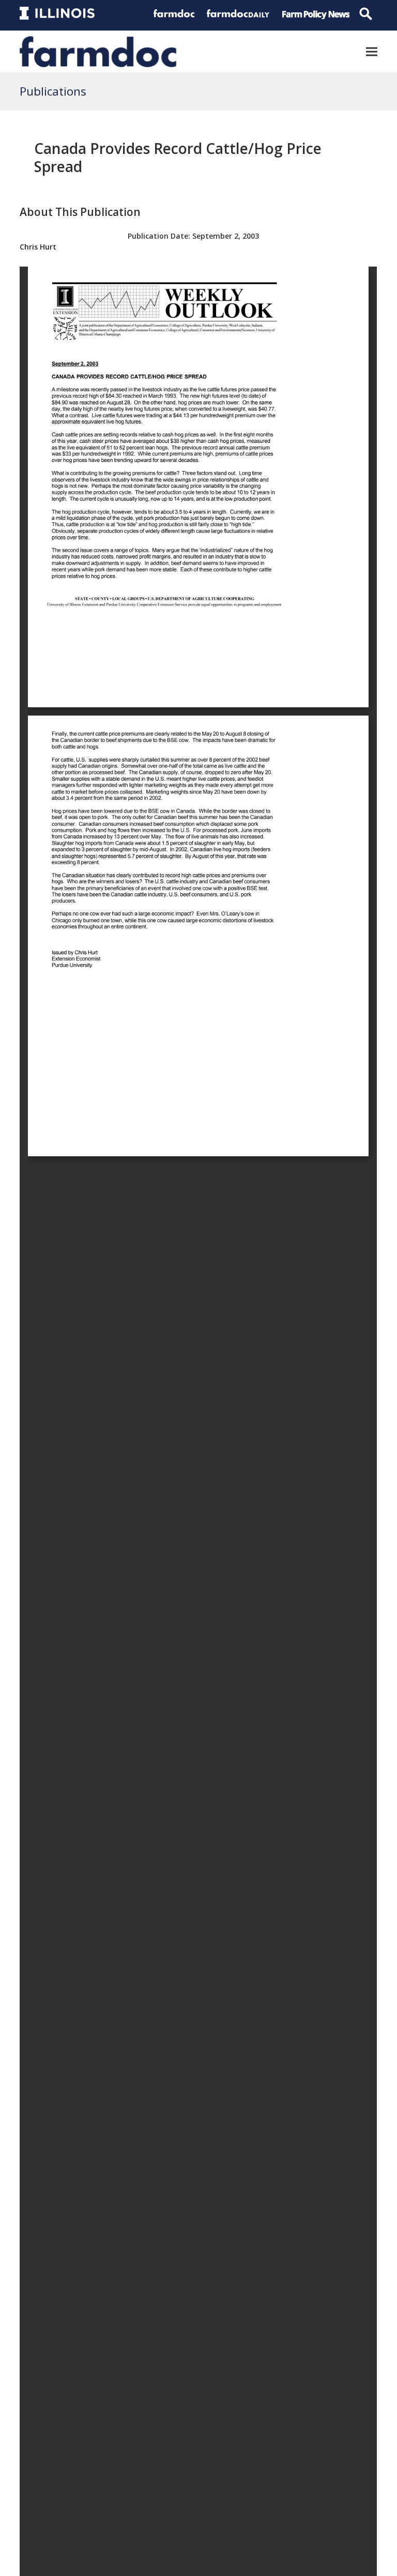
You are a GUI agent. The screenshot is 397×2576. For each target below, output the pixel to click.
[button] (372, 51)
